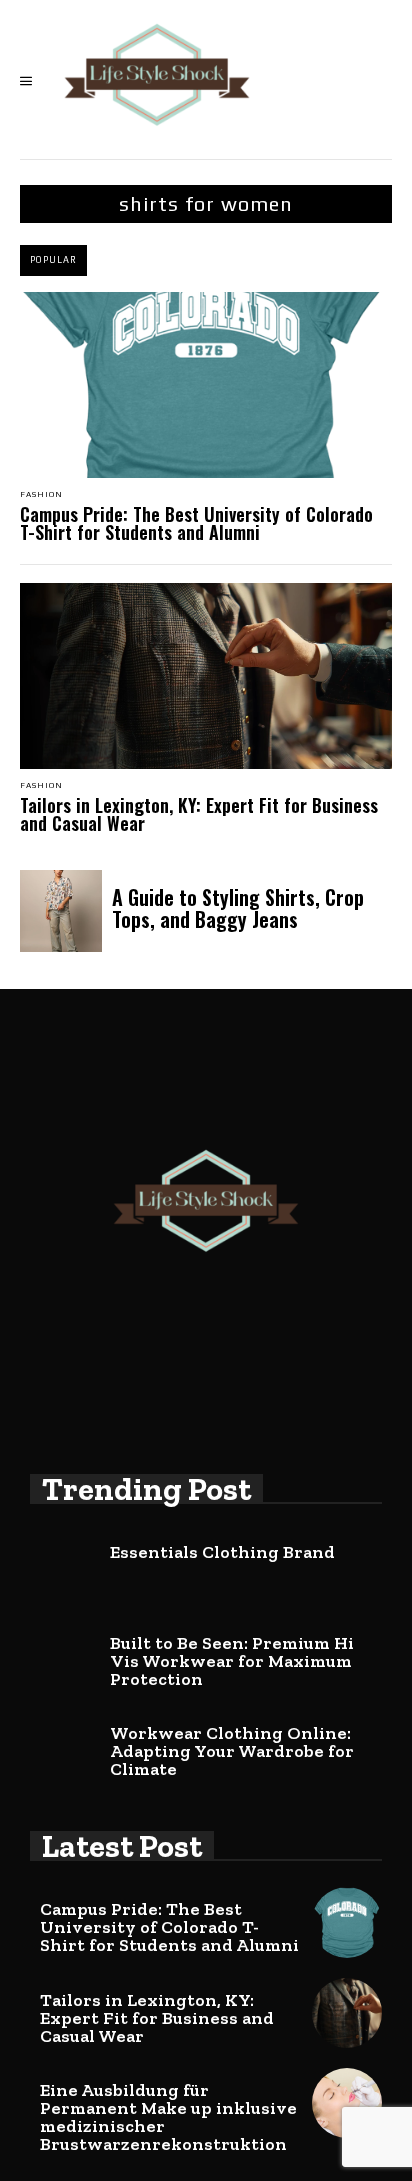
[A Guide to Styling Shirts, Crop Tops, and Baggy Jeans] (61, 911)
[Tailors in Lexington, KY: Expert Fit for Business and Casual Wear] (206, 676)
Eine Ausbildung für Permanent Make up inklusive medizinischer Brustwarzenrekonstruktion (168, 2117)
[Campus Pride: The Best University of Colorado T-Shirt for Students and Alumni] (206, 385)
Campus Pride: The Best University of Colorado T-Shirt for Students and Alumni (196, 523)
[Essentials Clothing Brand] (65, 1565)
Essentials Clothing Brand (222, 1552)
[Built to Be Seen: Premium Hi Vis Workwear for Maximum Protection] (65, 1656)
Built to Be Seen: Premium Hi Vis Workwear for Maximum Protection (232, 1661)
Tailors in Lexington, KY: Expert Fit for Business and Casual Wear (199, 814)
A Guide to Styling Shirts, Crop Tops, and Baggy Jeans (238, 908)
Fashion (41, 495)
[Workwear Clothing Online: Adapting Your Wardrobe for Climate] (65, 1746)
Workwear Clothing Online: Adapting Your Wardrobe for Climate (232, 1751)
